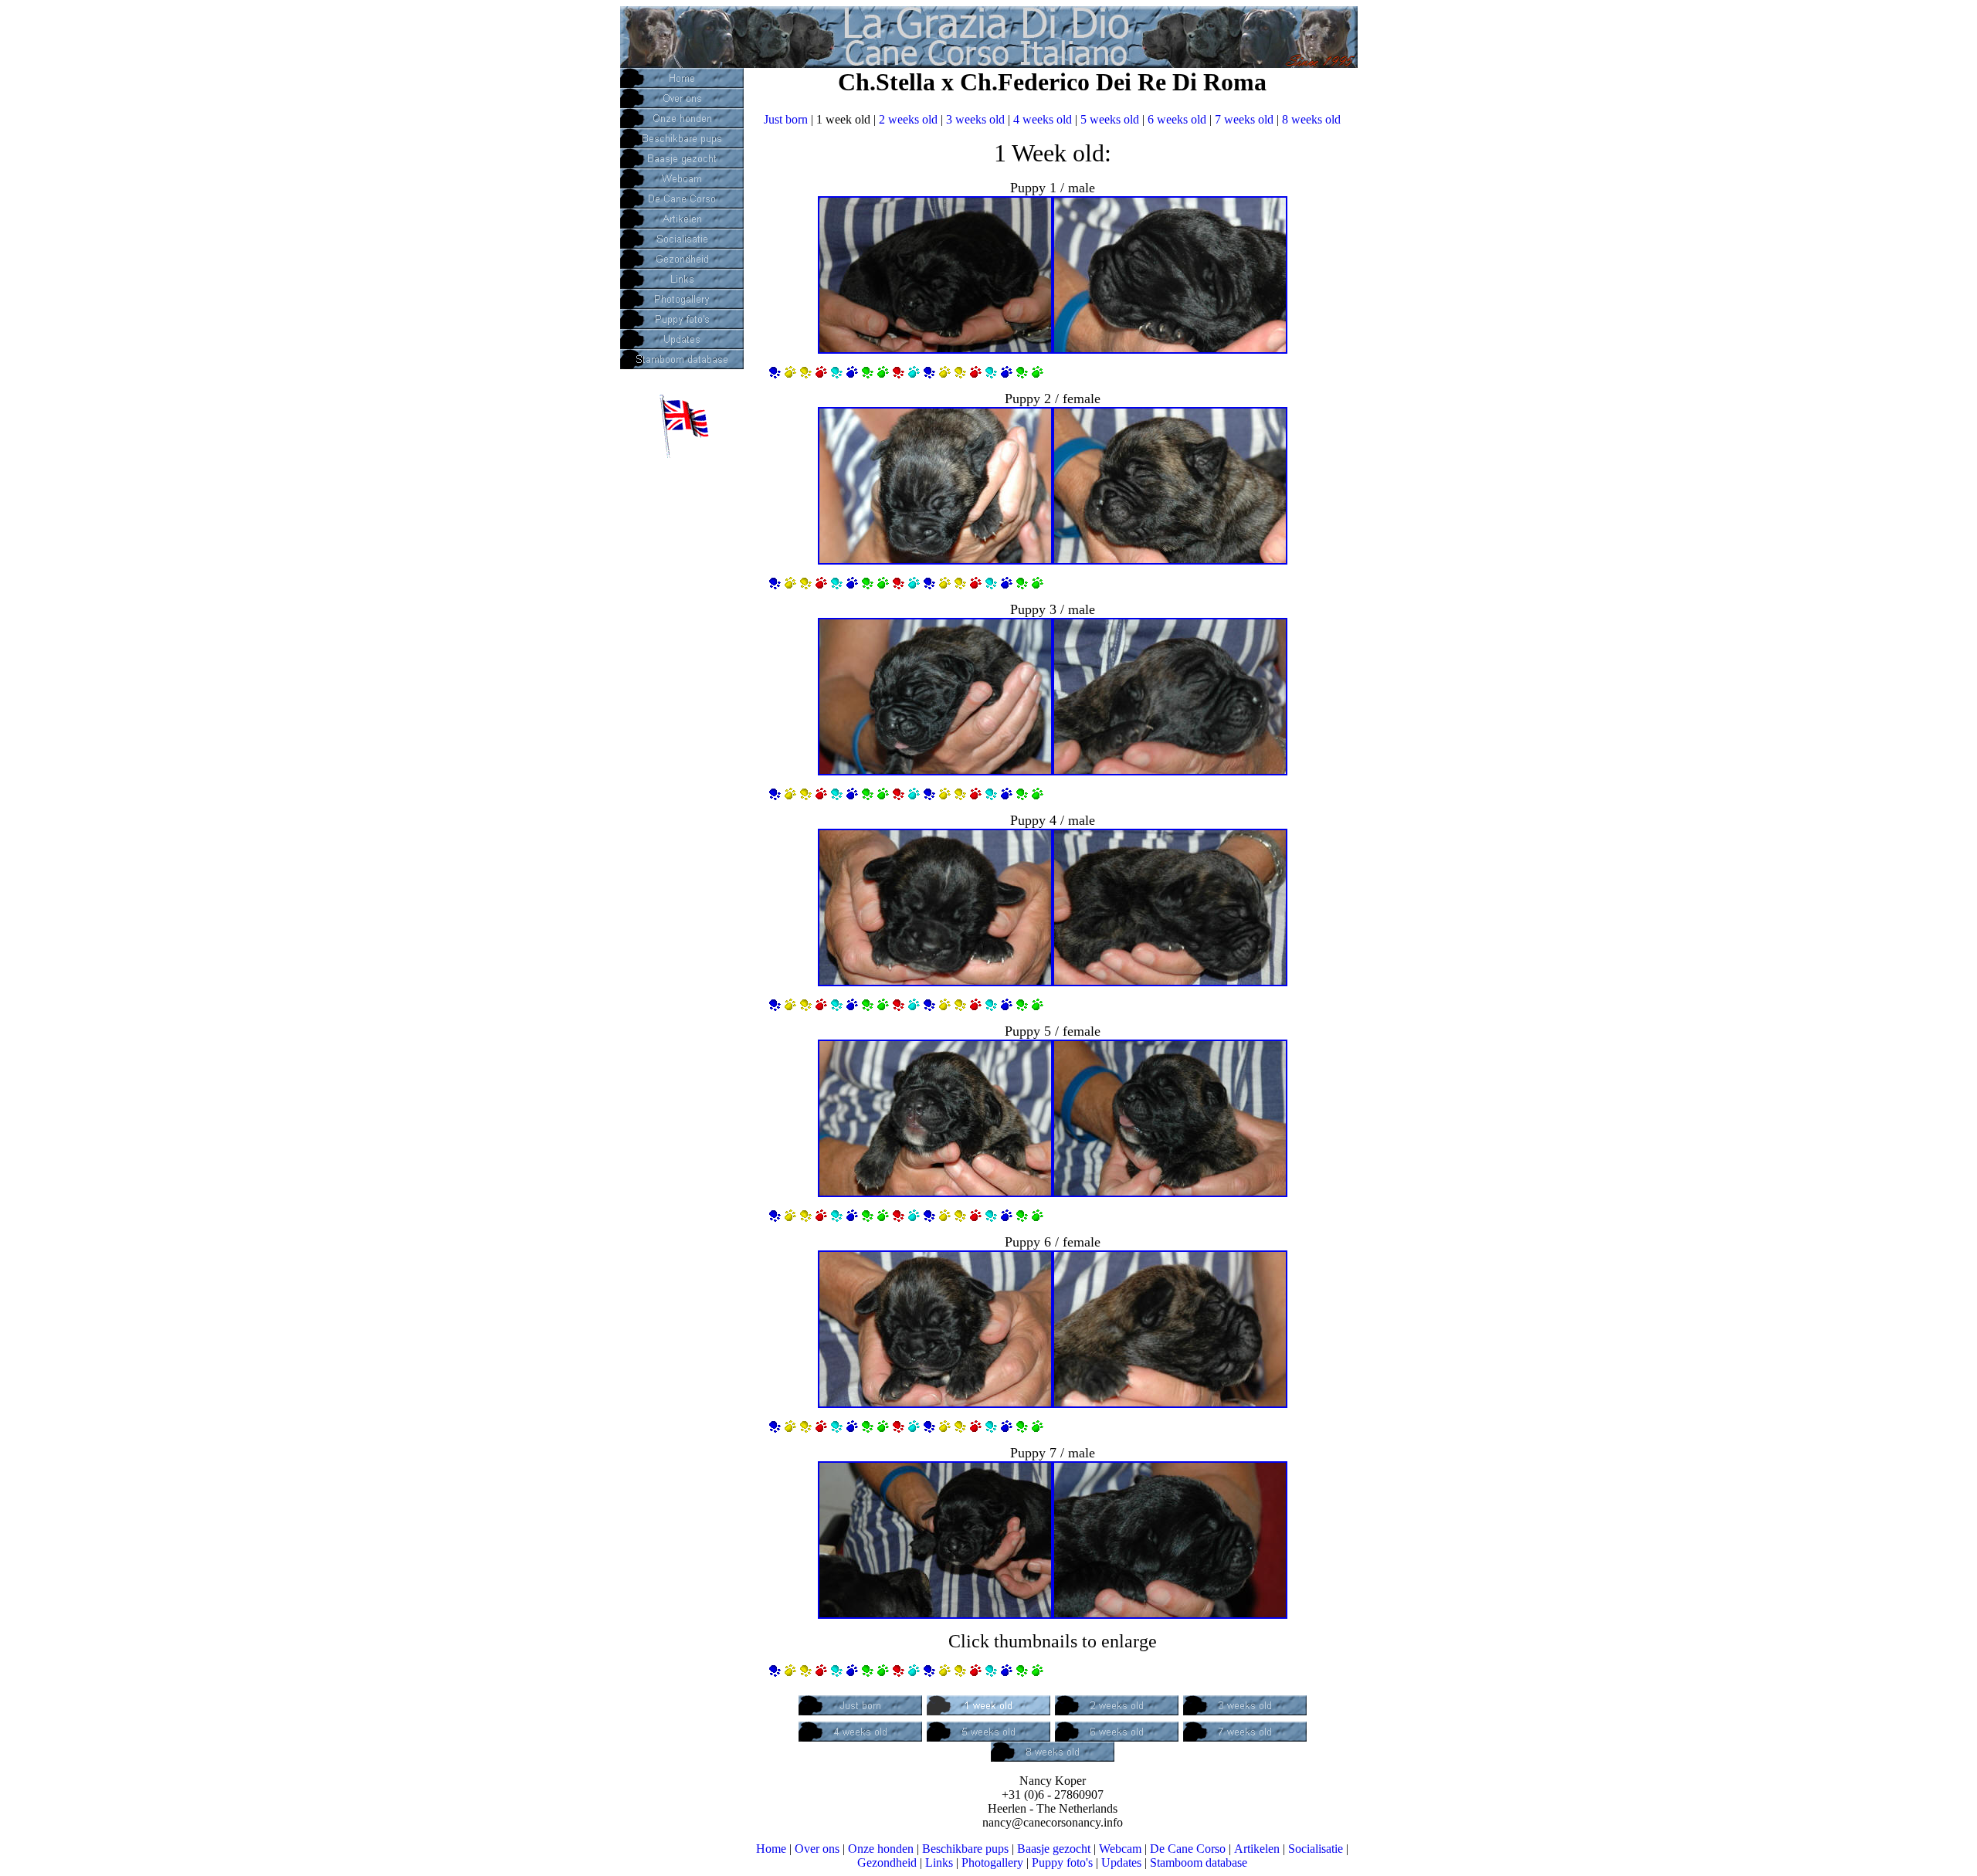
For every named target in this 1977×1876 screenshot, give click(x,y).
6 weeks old (1177, 119)
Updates (1121, 1862)
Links (939, 1862)
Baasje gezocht (1054, 1849)
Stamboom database (1199, 1862)
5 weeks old (1110, 119)
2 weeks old (908, 119)
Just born (786, 119)
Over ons (817, 1849)
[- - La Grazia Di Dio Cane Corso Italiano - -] (935, 349)
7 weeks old (1244, 119)
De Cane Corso (1188, 1849)
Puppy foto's (1062, 1862)
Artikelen (1257, 1849)
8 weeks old (1311, 119)
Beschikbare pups (965, 1849)
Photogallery (992, 1862)
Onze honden (881, 1849)
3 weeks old (975, 119)
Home (771, 1849)
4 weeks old (1043, 119)
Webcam (1120, 1849)
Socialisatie (1316, 1849)
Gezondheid (887, 1862)
